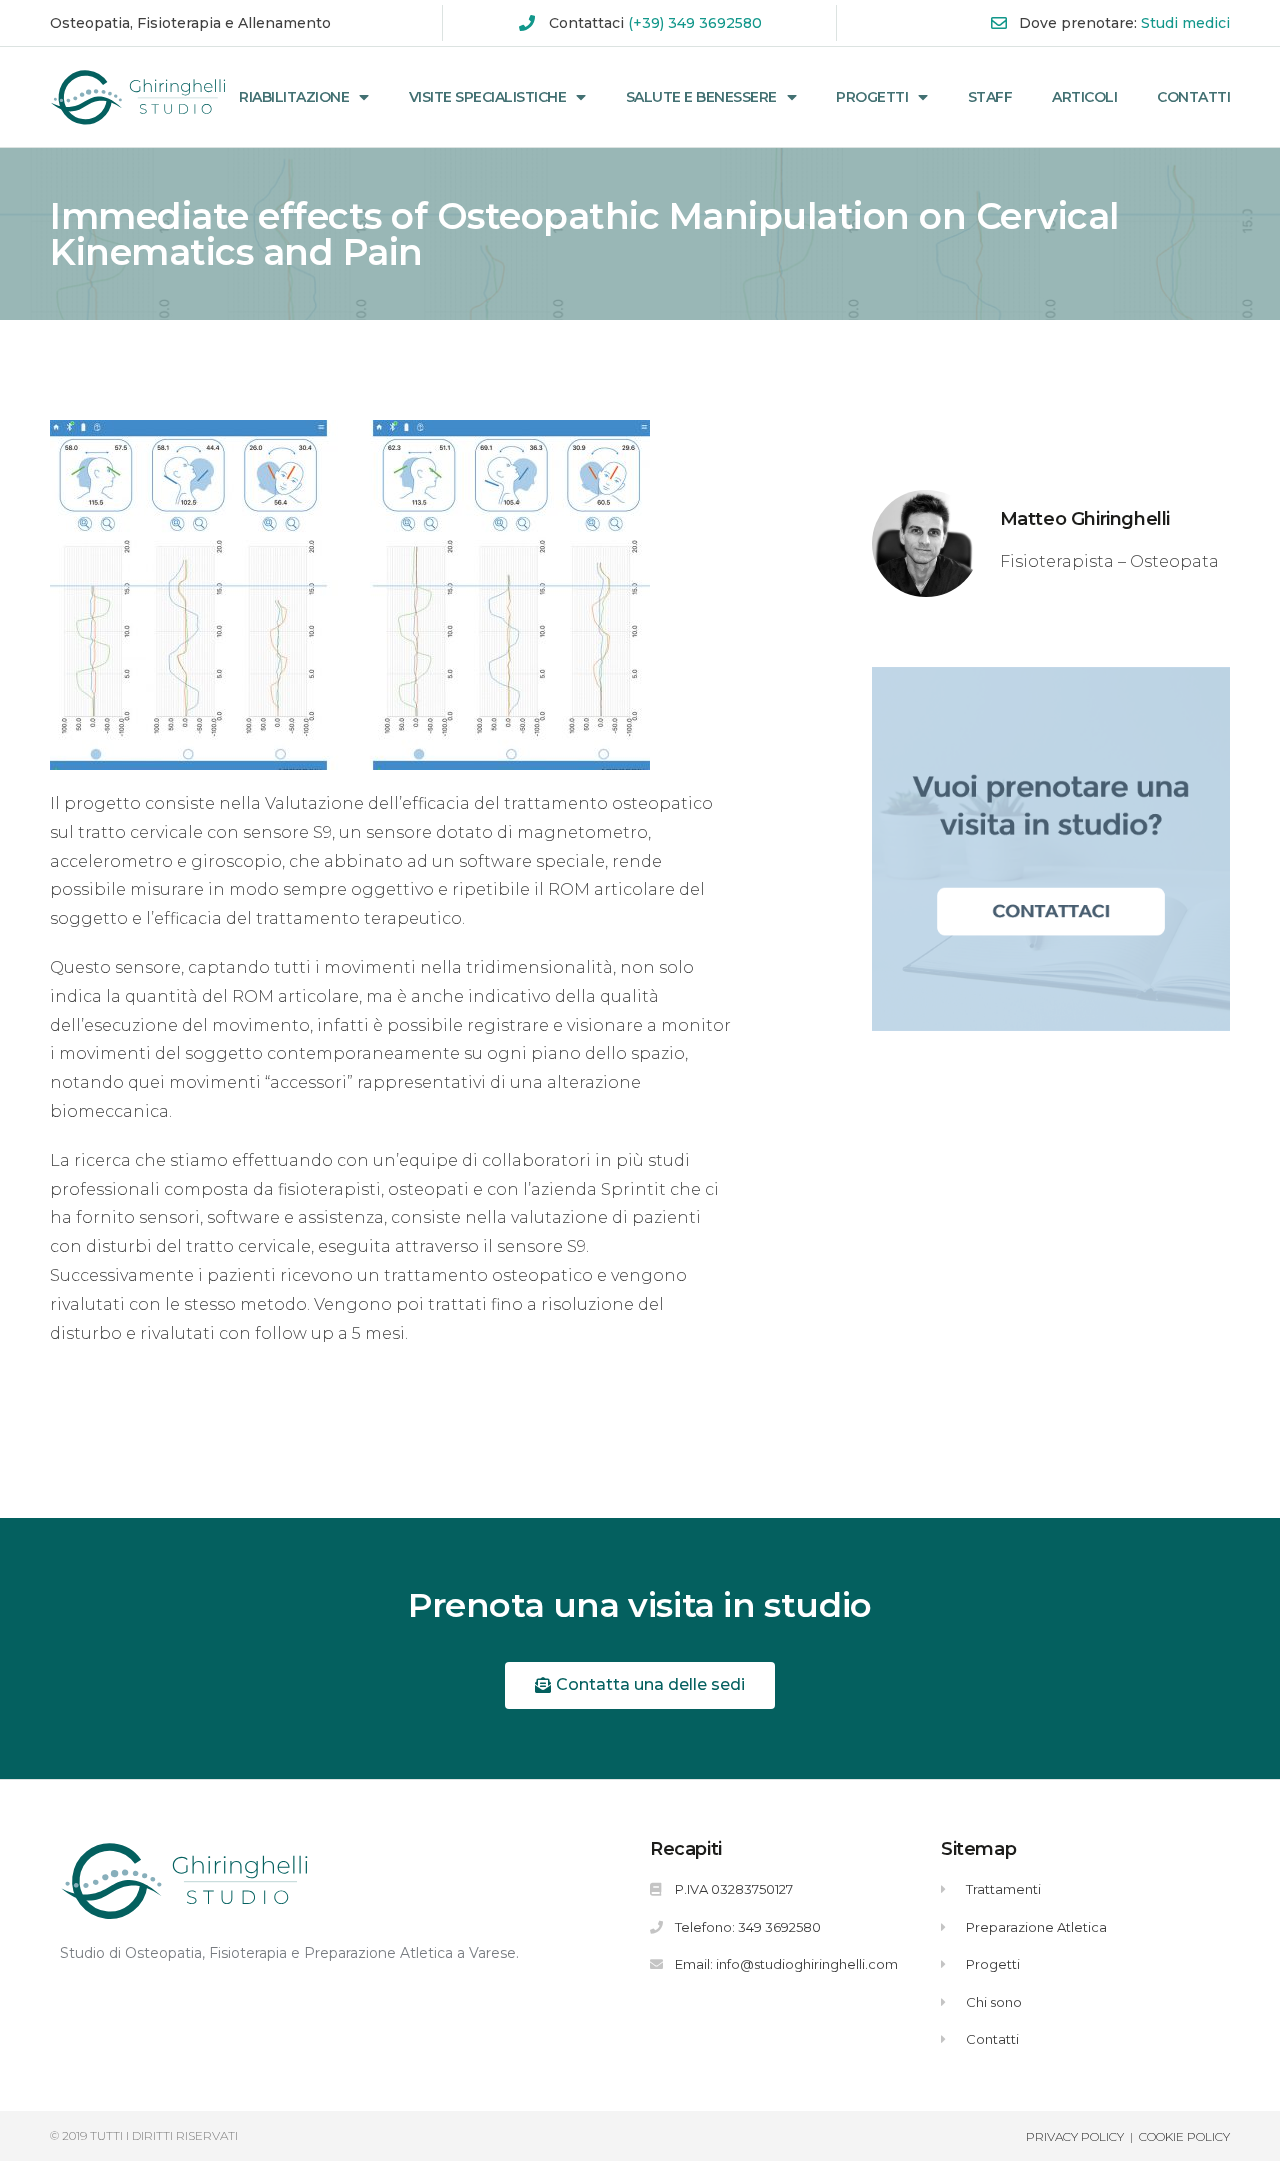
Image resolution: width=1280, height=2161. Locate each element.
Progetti (872, 97)
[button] (640, 1685)
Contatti (1193, 97)
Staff (990, 97)
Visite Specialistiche (488, 97)
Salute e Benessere (701, 97)
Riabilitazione (294, 97)
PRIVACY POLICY (1075, 2136)
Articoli (1084, 97)
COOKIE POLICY (1184, 2136)
